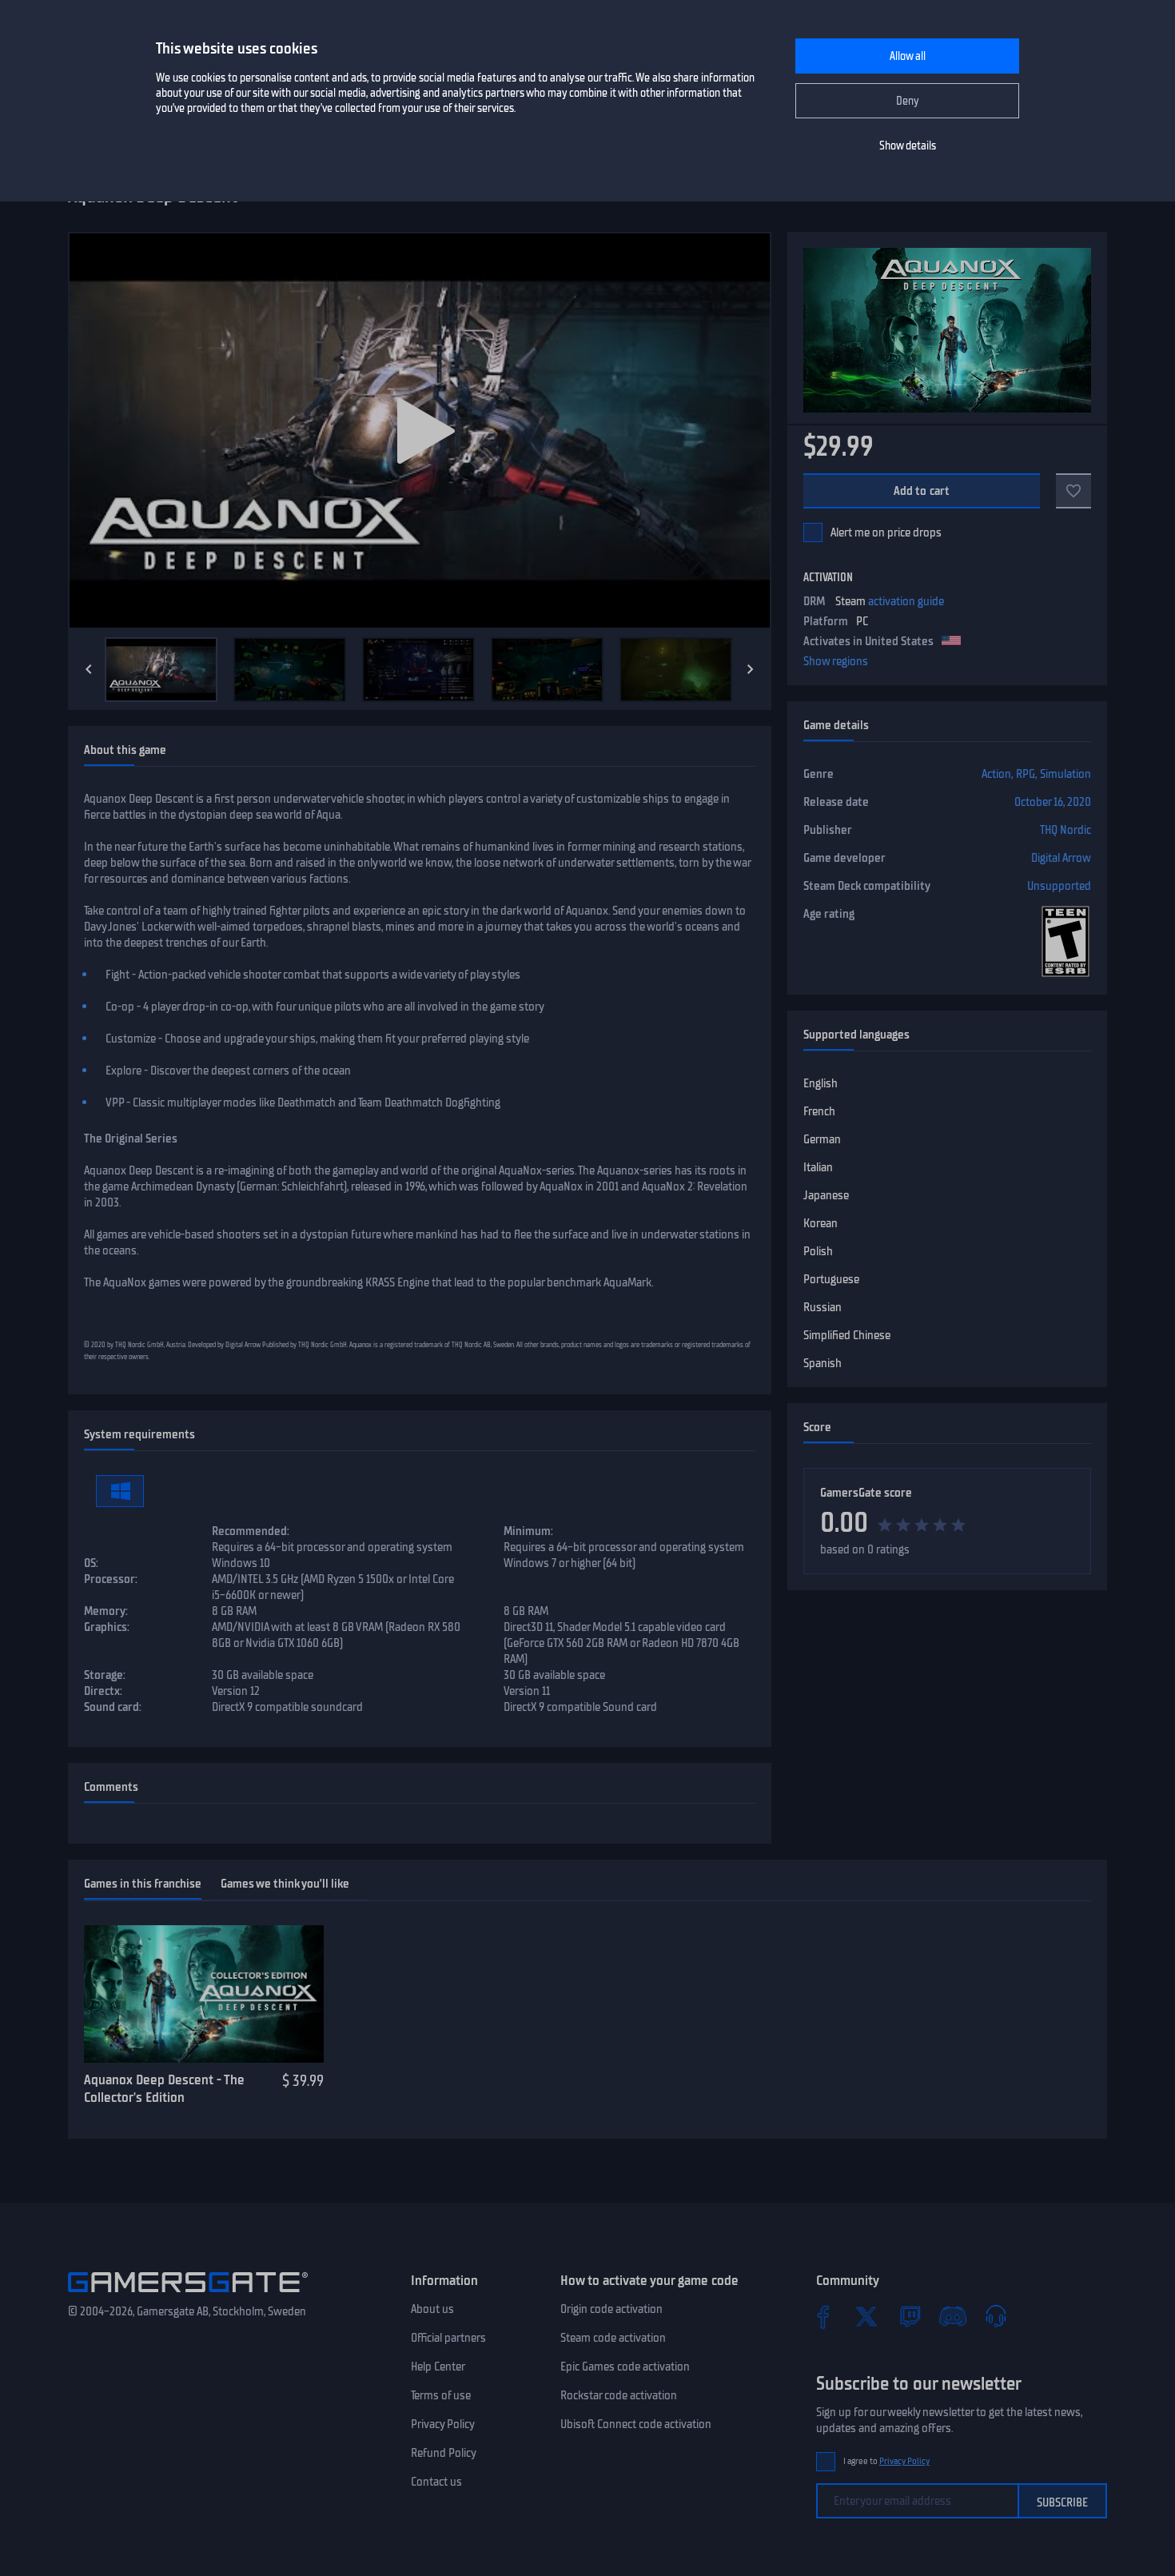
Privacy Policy (443, 2424)
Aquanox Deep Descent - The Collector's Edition (164, 2089)
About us (432, 2309)
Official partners (448, 2338)
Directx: (103, 1691)
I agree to (886, 2461)
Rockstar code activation (619, 2395)
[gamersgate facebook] (823, 2316)
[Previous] (89, 669)
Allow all (908, 56)
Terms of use (441, 2395)
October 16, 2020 (1053, 802)
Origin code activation (611, 2309)
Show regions (836, 661)
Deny (908, 101)
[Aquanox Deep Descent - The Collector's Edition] (204, 1994)
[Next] (751, 669)
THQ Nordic (1065, 830)
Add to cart (922, 491)
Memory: (106, 1611)
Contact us (436, 2482)
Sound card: (113, 1707)
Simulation (1065, 774)
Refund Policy (444, 2453)
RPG (1026, 774)
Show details (908, 146)
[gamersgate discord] (953, 2316)
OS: (91, 1563)
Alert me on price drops (886, 532)
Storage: (105, 1675)
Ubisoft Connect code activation (636, 2424)
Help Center (438, 2367)
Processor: (111, 1579)
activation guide (906, 601)
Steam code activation (613, 2338)
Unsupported (1059, 886)
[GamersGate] (188, 2295)
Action (996, 774)
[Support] (996, 2316)
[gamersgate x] (866, 2316)
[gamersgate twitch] (910, 2316)
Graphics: (107, 1627)
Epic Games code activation (625, 2367)
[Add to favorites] (1073, 491)
